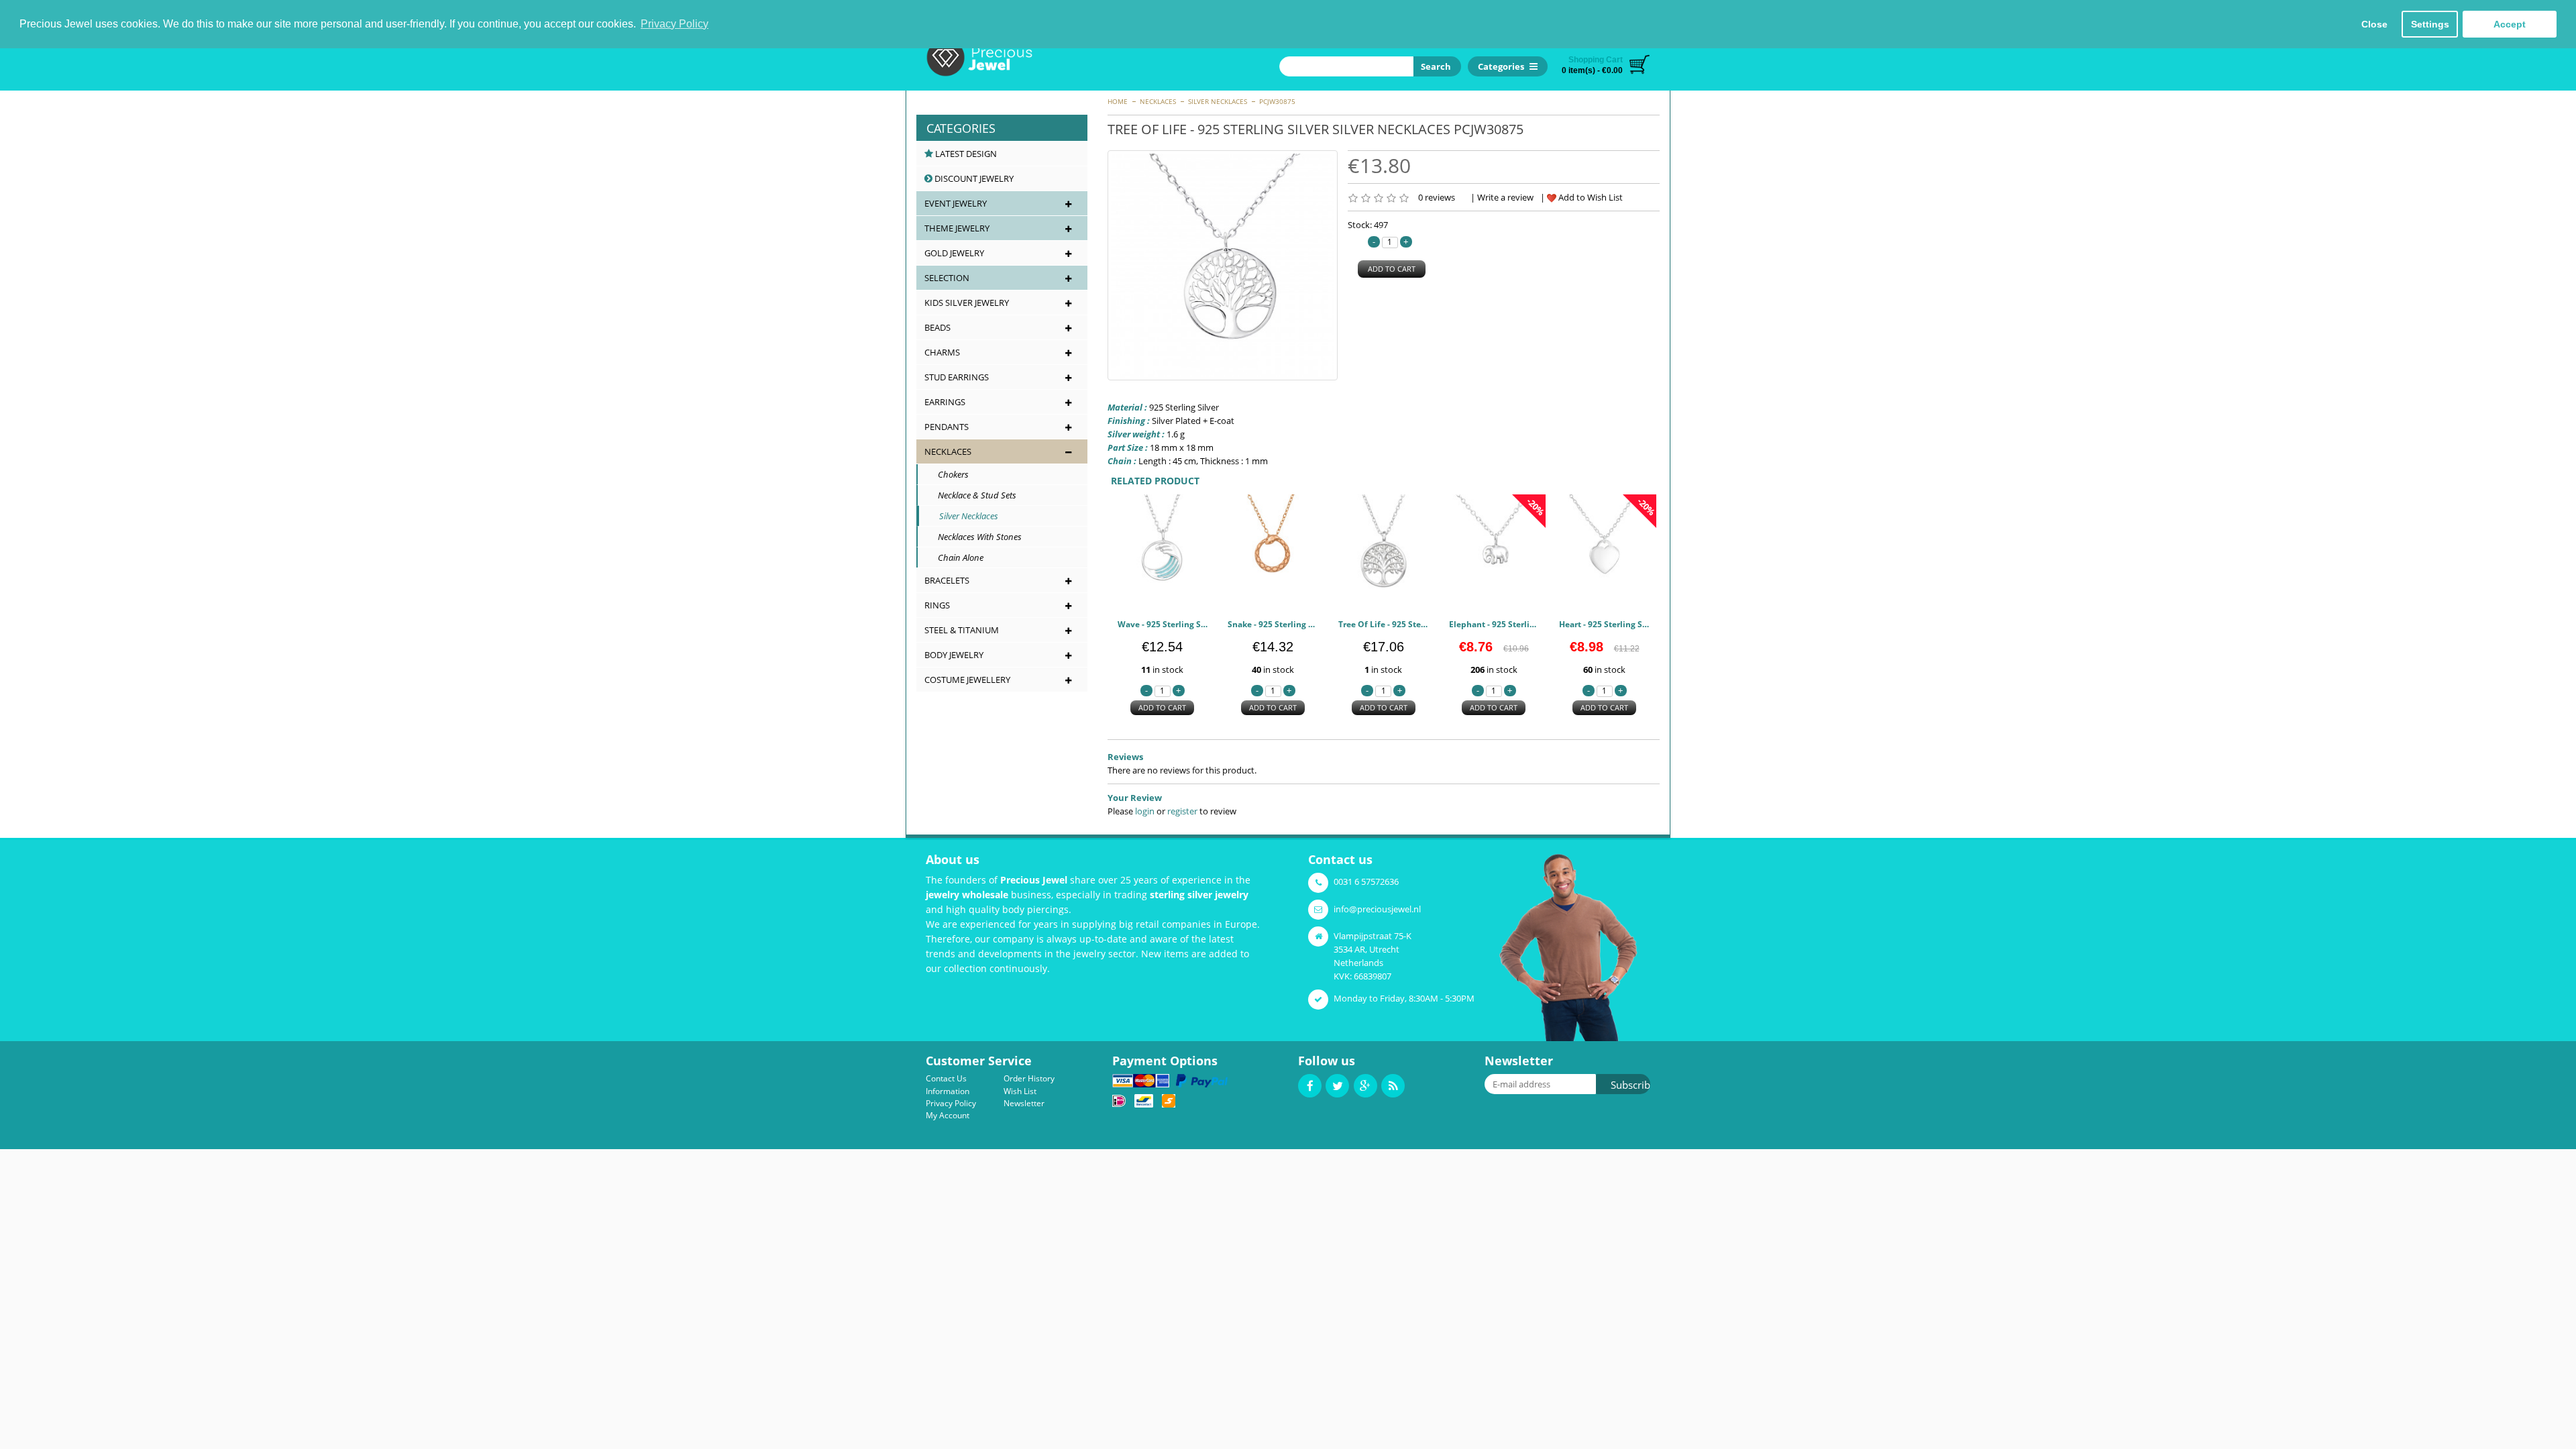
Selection (947, 278)
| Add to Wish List (1581, 197)
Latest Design (965, 154)
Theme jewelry (957, 228)
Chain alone (955, 557)
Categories (961, 128)
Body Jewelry (954, 655)
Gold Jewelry (954, 253)
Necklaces (1158, 101)
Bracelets (947, 580)
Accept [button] (2510, 24)
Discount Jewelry (973, 178)
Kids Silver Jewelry (967, 303)
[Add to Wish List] (1193, 590)
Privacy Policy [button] (675, 24)
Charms (942, 352)
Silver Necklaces (1218, 101)
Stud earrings (957, 377)
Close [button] (2374, 24)
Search (1434, 66)
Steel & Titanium (962, 630)
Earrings (945, 402)
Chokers (947, 474)
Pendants (947, 427)
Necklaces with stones (974, 537)
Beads (937, 327)
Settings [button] (2430, 24)
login (1145, 811)
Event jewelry (956, 203)
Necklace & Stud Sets (971, 495)
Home (1118, 101)
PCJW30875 (1277, 101)
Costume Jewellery (967, 680)
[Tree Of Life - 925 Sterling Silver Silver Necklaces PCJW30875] (1223, 265)
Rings (937, 605)
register (1182, 811)
